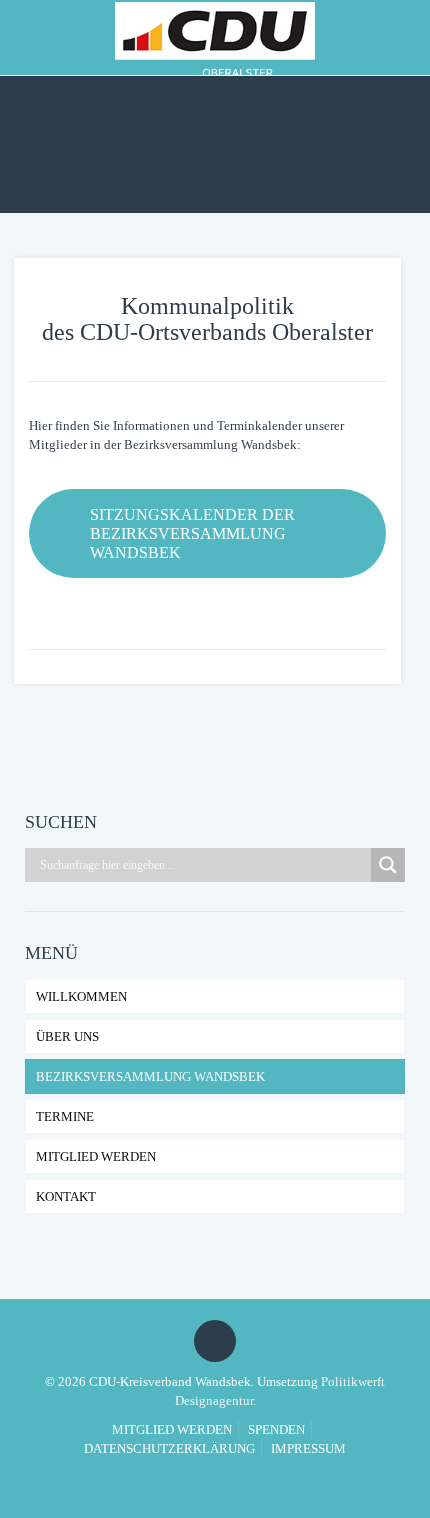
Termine (65, 1116)
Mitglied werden (96, 1156)
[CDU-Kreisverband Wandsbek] (215, 37)
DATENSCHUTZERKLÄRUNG (169, 1448)
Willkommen (81, 996)
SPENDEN (276, 1429)
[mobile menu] (403, 35)
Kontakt (66, 1196)
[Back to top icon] (215, 1341)
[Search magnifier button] (388, 865)
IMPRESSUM (308, 1448)
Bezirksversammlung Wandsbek (150, 1076)
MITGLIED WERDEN (172, 1429)
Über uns (67, 1036)
